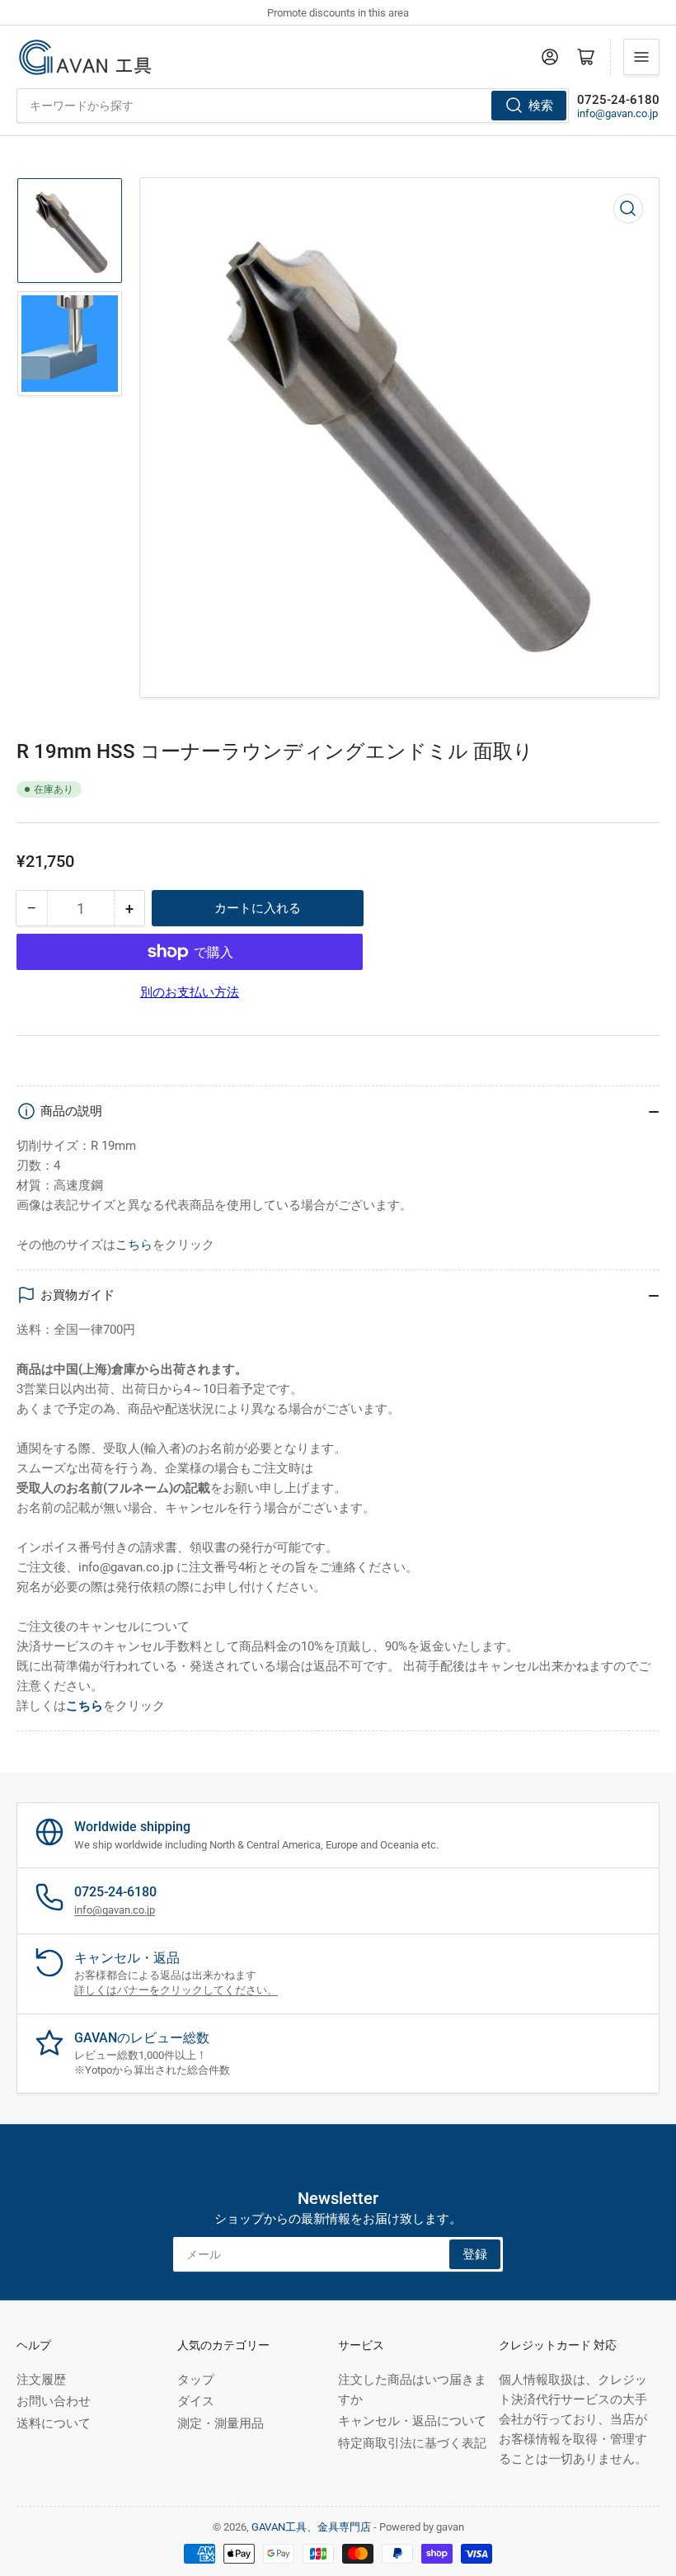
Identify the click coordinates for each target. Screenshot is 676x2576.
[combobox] (293, 106)
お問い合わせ (54, 2401)
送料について (54, 2423)
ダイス (196, 2401)
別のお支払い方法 (190, 992)
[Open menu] (641, 57)
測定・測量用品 (221, 2423)
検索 (541, 106)
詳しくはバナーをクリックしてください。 (176, 1990)
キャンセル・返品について (412, 2421)
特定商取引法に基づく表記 (412, 2443)
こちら (134, 1245)
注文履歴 (41, 2380)
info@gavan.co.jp (617, 113)
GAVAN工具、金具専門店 (311, 2527)
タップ (196, 2380)
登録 (475, 2254)
